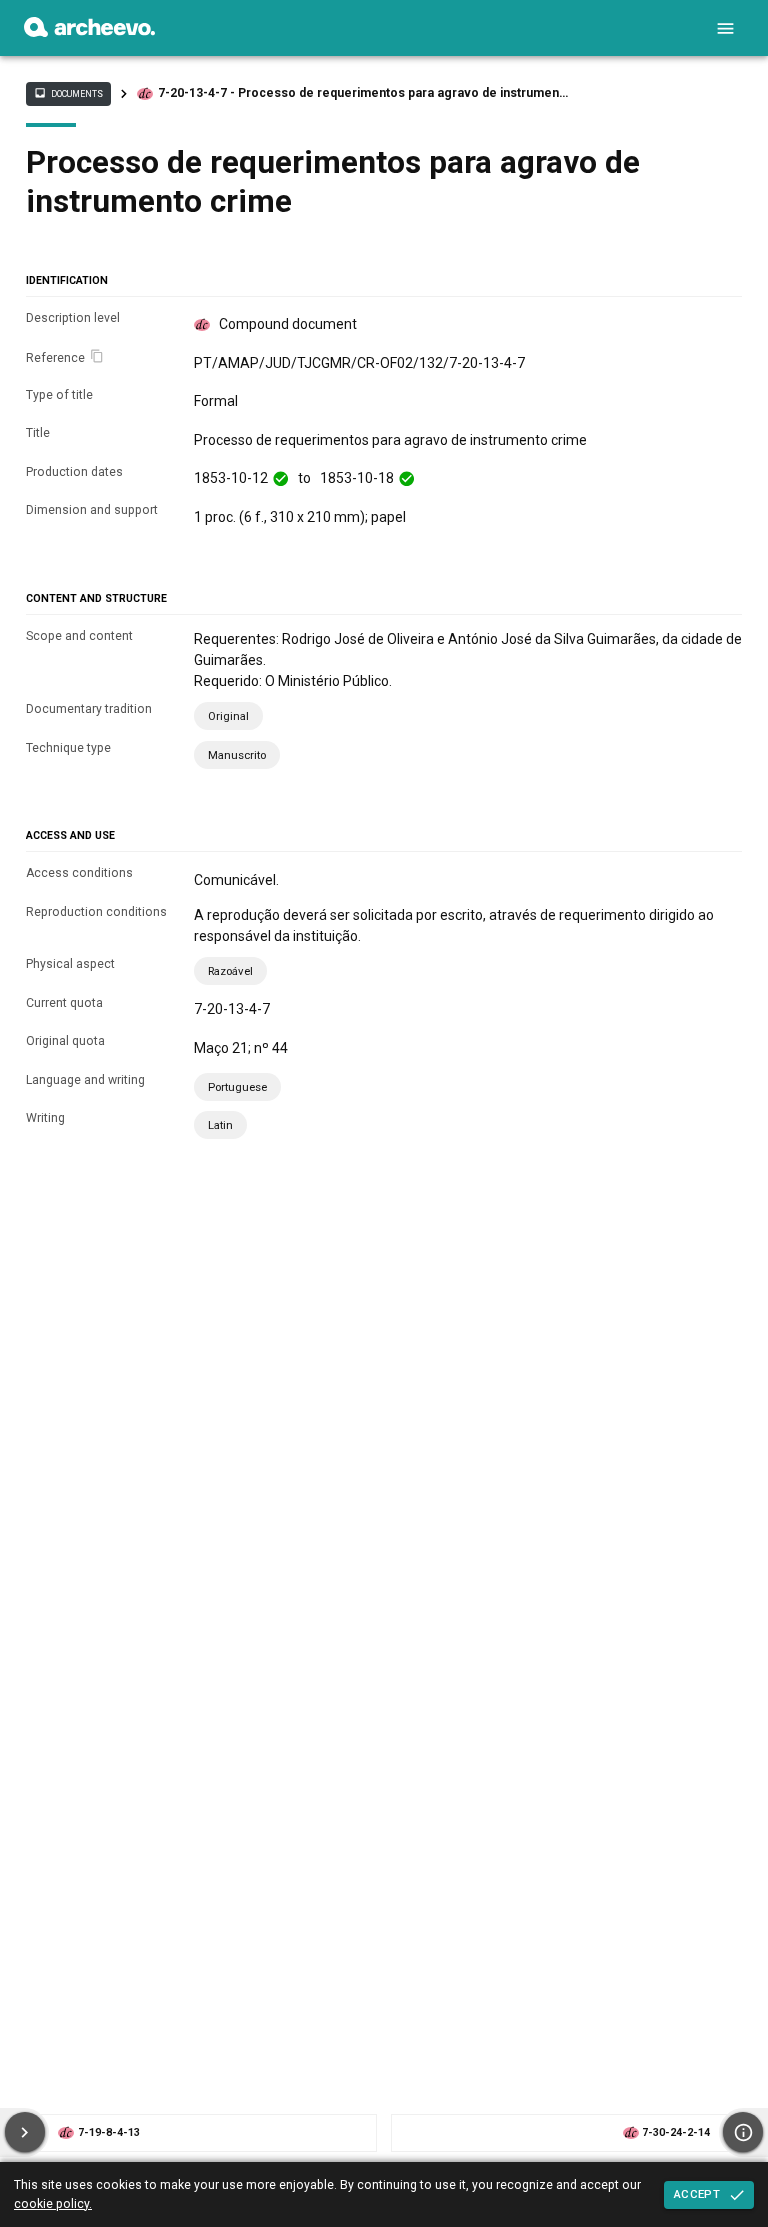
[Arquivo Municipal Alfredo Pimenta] (89, 32)
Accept (697, 2194)
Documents (68, 93)
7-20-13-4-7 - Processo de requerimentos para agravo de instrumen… (363, 93)
